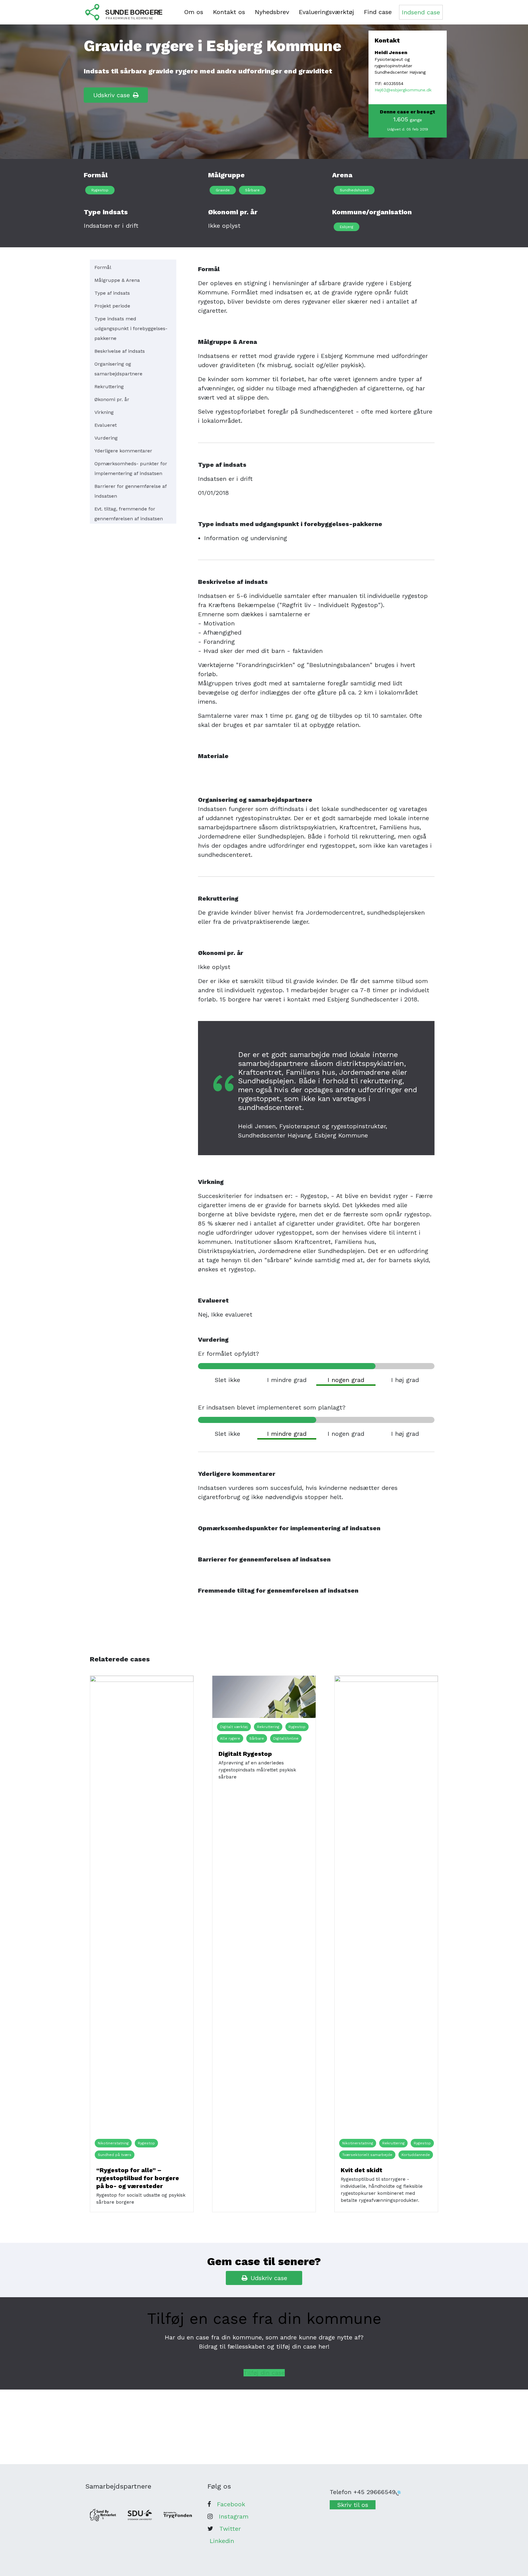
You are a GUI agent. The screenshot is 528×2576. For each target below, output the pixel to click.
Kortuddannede (416, 2155)
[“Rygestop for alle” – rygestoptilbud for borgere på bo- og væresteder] (142, 1905)
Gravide (223, 190)
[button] (264, 2373)
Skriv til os (353, 2505)
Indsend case (421, 12)
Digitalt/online (286, 1738)
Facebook (231, 2504)
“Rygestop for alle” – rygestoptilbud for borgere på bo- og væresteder (138, 2178)
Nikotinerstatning (113, 2143)
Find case (378, 12)
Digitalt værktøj (234, 1727)
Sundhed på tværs (115, 2155)
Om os (194, 12)
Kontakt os (229, 12)
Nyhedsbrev (272, 12)
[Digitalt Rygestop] (264, 1697)
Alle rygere (230, 1738)
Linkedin (222, 2541)
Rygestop (100, 190)
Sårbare (252, 190)
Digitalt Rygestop (245, 1754)
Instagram (234, 2516)
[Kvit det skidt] (386, 1905)
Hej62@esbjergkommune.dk (403, 90)
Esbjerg (346, 227)
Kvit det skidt (361, 2170)
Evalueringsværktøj (326, 12)
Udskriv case (112, 95)
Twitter (230, 2529)
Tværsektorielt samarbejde (367, 2155)
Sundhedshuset (354, 190)
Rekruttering (268, 1727)
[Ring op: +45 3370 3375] (398, 2493)
